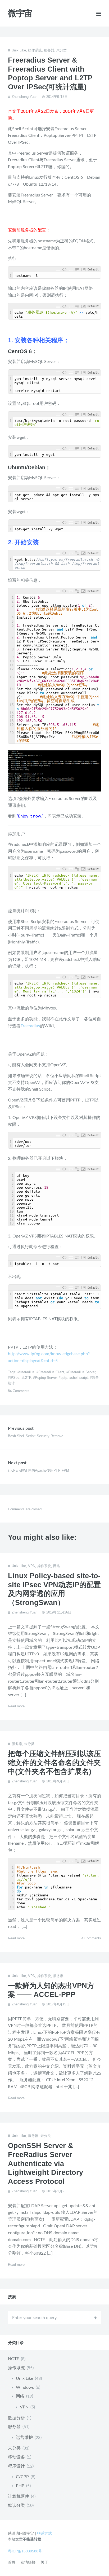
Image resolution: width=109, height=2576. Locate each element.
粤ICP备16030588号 (25, 2551)
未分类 (62, 50)
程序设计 (16, 2466)
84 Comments (19, 1391)
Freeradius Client (51, 1372)
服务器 (49, 50)
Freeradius (30, 1026)
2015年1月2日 (57, 2191)
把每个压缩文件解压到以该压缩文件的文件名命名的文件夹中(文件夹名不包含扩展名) (54, 1763)
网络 (57, 1566)
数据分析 (16, 2418)
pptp (64, 1378)
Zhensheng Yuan (24, 97)
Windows (25, 2387)
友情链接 (28, 2562)
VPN (32, 1566)
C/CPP (22, 2477)
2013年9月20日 (58, 1781)
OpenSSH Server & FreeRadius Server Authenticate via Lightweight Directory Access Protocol (46, 2164)
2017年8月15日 (58, 2004)
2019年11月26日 (59, 1612)
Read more (16, 1706)
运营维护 (24, 2438)
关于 (44, 2562)
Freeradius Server (82, 1372)
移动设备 (16, 2457)
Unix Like (19, 50)
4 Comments (91, 1938)
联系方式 (44, 2533)
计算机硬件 (19, 2496)
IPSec (15, 1378)
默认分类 (16, 2505)
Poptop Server (46, 1378)
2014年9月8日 (57, 97)
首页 (12, 2562)
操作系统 (35, 50)
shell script (80, 1378)
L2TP (27, 1378)
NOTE (13, 2359)
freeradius (27, 1372)
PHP (20, 2486)
